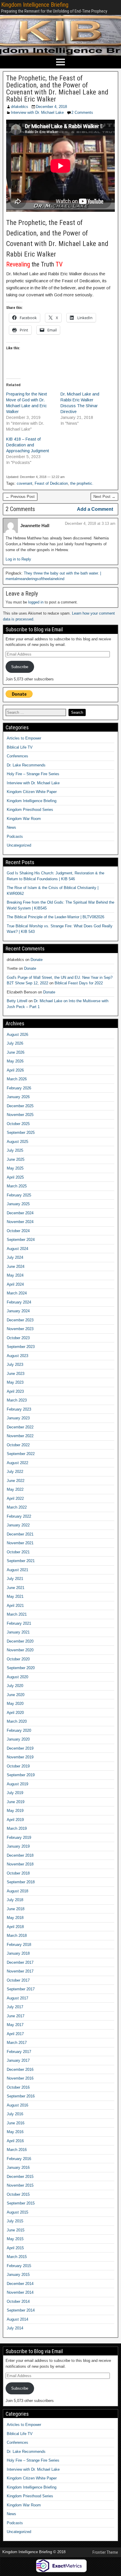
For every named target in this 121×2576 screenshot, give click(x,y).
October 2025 (18, 1124)
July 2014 (15, 2328)
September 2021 (21, 1561)
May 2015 (15, 2239)
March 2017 (17, 2043)
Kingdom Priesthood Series (30, 810)
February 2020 (19, 1730)
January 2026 (18, 1097)
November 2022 (20, 1436)
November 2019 (20, 1757)
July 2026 (15, 1043)
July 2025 (15, 1150)
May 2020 (15, 1704)
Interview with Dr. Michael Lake (37, 112)
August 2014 (17, 2319)
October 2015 (18, 2194)
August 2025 (17, 1142)
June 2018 (16, 1909)
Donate (37, 960)
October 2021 (18, 1552)
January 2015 (18, 2275)
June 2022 (16, 1481)
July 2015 (15, 2221)
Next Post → (104, 497)
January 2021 (18, 1632)
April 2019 (15, 1820)
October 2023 (18, 1338)
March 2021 (17, 1614)
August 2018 (17, 1891)
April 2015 (15, 2248)
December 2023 (20, 1320)
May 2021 (15, 1596)
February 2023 (19, 1409)
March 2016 (17, 2150)
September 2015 (21, 2203)
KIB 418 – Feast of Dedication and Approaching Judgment (28, 445)
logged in (36, 602)
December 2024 (20, 1213)
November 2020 (20, 1650)
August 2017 (17, 1998)
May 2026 (15, 1061)
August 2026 (17, 1035)
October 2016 (18, 2087)
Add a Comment (95, 509)
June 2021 (16, 1588)
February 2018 (19, 1945)
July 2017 (15, 2007)
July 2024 (15, 1257)
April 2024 (15, 1284)
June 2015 (16, 2230)
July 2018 (15, 1900)
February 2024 (19, 1302)
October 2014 (18, 2301)
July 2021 (15, 1579)
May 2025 (15, 1168)
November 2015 (20, 2185)
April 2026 (15, 1070)
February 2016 (19, 2159)
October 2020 (18, 1659)
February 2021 (19, 1623)
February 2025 (19, 1195)
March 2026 (17, 1079)
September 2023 (21, 1347)
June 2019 (16, 1802)
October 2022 (18, 1445)
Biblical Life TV (20, 747)
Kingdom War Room (24, 819)
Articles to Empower (24, 738)
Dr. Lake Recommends (26, 765)
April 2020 (15, 1713)
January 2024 (18, 1311)
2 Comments (82, 112)
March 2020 (17, 1721)
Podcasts (15, 836)
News (11, 827)
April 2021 (15, 1606)
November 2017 (20, 1971)
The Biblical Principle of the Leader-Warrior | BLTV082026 (56, 917)
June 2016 (16, 2123)
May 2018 (15, 1918)
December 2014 (20, 2284)
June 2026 (16, 1052)
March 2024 (17, 1293)
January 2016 (18, 2167)
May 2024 (15, 1275)
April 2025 (15, 1177)
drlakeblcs (20, 107)
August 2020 (17, 1677)
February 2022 (19, 1516)
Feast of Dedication (51, 483)
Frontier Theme (105, 2552)
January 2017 (18, 2060)
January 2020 (18, 1739)
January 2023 (18, 1418)
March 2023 (17, 1400)
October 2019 (18, 1766)
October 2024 (18, 1231)
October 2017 (18, 1980)
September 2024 (21, 1240)
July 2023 (15, 1364)
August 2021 (17, 1570)
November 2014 (20, 2292)
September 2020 (21, 1668)
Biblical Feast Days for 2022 (79, 983)
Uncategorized (19, 845)
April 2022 (15, 1498)
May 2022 (15, 1489)
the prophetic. (82, 483)
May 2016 (15, 2132)
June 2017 (16, 2016)
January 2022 (18, 1525)
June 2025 (16, 1159)
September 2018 (21, 1882)
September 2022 (21, 1454)
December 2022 (20, 1427)
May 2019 (15, 1811)
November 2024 (20, 1222)
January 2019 (18, 1846)
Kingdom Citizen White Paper (32, 792)
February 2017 (19, 2052)
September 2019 (21, 1775)
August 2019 (17, 1784)
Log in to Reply (18, 559)
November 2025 (20, 1115)
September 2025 (21, 1133)
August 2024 (17, 1249)
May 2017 (15, 2025)
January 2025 (18, 1204)
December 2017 (20, 1962)
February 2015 (19, 2266)
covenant (25, 483)
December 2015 (20, 2177)
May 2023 (15, 1382)
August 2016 (17, 2105)
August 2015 (17, 2212)
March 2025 (17, 1186)
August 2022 (17, 1463)
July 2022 (15, 1472)
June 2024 (16, 1266)
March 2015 (17, 2257)
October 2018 (18, 1873)
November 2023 (20, 1329)
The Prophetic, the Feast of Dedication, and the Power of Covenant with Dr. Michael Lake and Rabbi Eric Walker (57, 89)
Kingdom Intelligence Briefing (35, 5)
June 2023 (16, 1374)
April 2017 (15, 2034)
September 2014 (21, 2310)
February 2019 (19, 1838)
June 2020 (16, 1695)
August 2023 (17, 1356)
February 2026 (19, 1088)
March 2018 (17, 1936)
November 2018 (20, 1864)
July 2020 (15, 1686)
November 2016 (20, 2078)
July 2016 (15, 2114)
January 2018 (18, 1953)
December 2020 (20, 1641)
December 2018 (20, 1855)
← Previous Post (20, 497)
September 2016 (21, 2096)
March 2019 (17, 1828)
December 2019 (20, 1748)
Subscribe (20, 667)
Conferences (17, 756)
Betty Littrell (17, 1001)
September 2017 (21, 1989)
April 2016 (15, 2141)
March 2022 (17, 1507)
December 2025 (20, 1106)
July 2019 (15, 1793)
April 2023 (15, 1391)
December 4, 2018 (51, 107)
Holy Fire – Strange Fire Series (33, 774)
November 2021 (20, 1543)
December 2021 (20, 1534)
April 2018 (15, 1927)
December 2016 (20, 2069)
